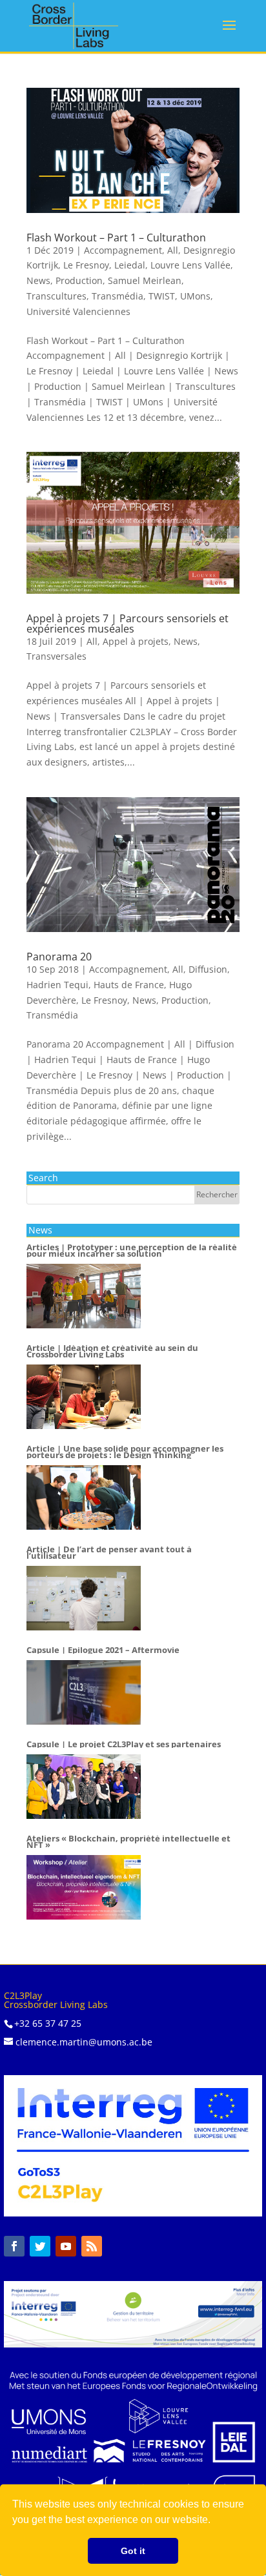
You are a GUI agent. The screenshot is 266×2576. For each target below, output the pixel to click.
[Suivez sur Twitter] (40, 2246)
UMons (195, 296)
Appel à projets (136, 641)
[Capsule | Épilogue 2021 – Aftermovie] (84, 1692)
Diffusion (208, 969)
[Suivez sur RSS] (92, 2246)
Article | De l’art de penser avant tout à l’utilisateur (109, 1553)
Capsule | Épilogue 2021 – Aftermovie (103, 1650)
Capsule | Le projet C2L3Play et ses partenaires (124, 1745)
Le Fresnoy (86, 265)
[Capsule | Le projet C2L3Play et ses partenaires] (84, 1787)
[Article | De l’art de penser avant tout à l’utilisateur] (84, 1598)
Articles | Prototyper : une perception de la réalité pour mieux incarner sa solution (132, 1251)
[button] (215, 2521)
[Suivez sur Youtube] (66, 2246)
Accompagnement (123, 250)
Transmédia (118, 296)
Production (79, 280)
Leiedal (130, 265)
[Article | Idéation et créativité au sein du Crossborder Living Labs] (84, 1397)
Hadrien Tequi (57, 985)
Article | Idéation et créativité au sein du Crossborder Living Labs (112, 1352)
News (38, 280)
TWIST (162, 296)
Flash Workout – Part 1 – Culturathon (116, 238)
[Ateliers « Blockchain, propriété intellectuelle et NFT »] (84, 1887)
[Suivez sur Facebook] (14, 2246)
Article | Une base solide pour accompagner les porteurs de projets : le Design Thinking (125, 1452)
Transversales (56, 656)
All (173, 250)
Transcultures (56, 296)
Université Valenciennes (78, 311)
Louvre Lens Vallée (190, 265)
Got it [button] (133, 2551)
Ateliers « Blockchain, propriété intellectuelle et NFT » (128, 1842)
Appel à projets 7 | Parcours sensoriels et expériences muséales (128, 624)
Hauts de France (129, 985)
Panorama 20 (59, 957)
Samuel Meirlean (145, 280)
